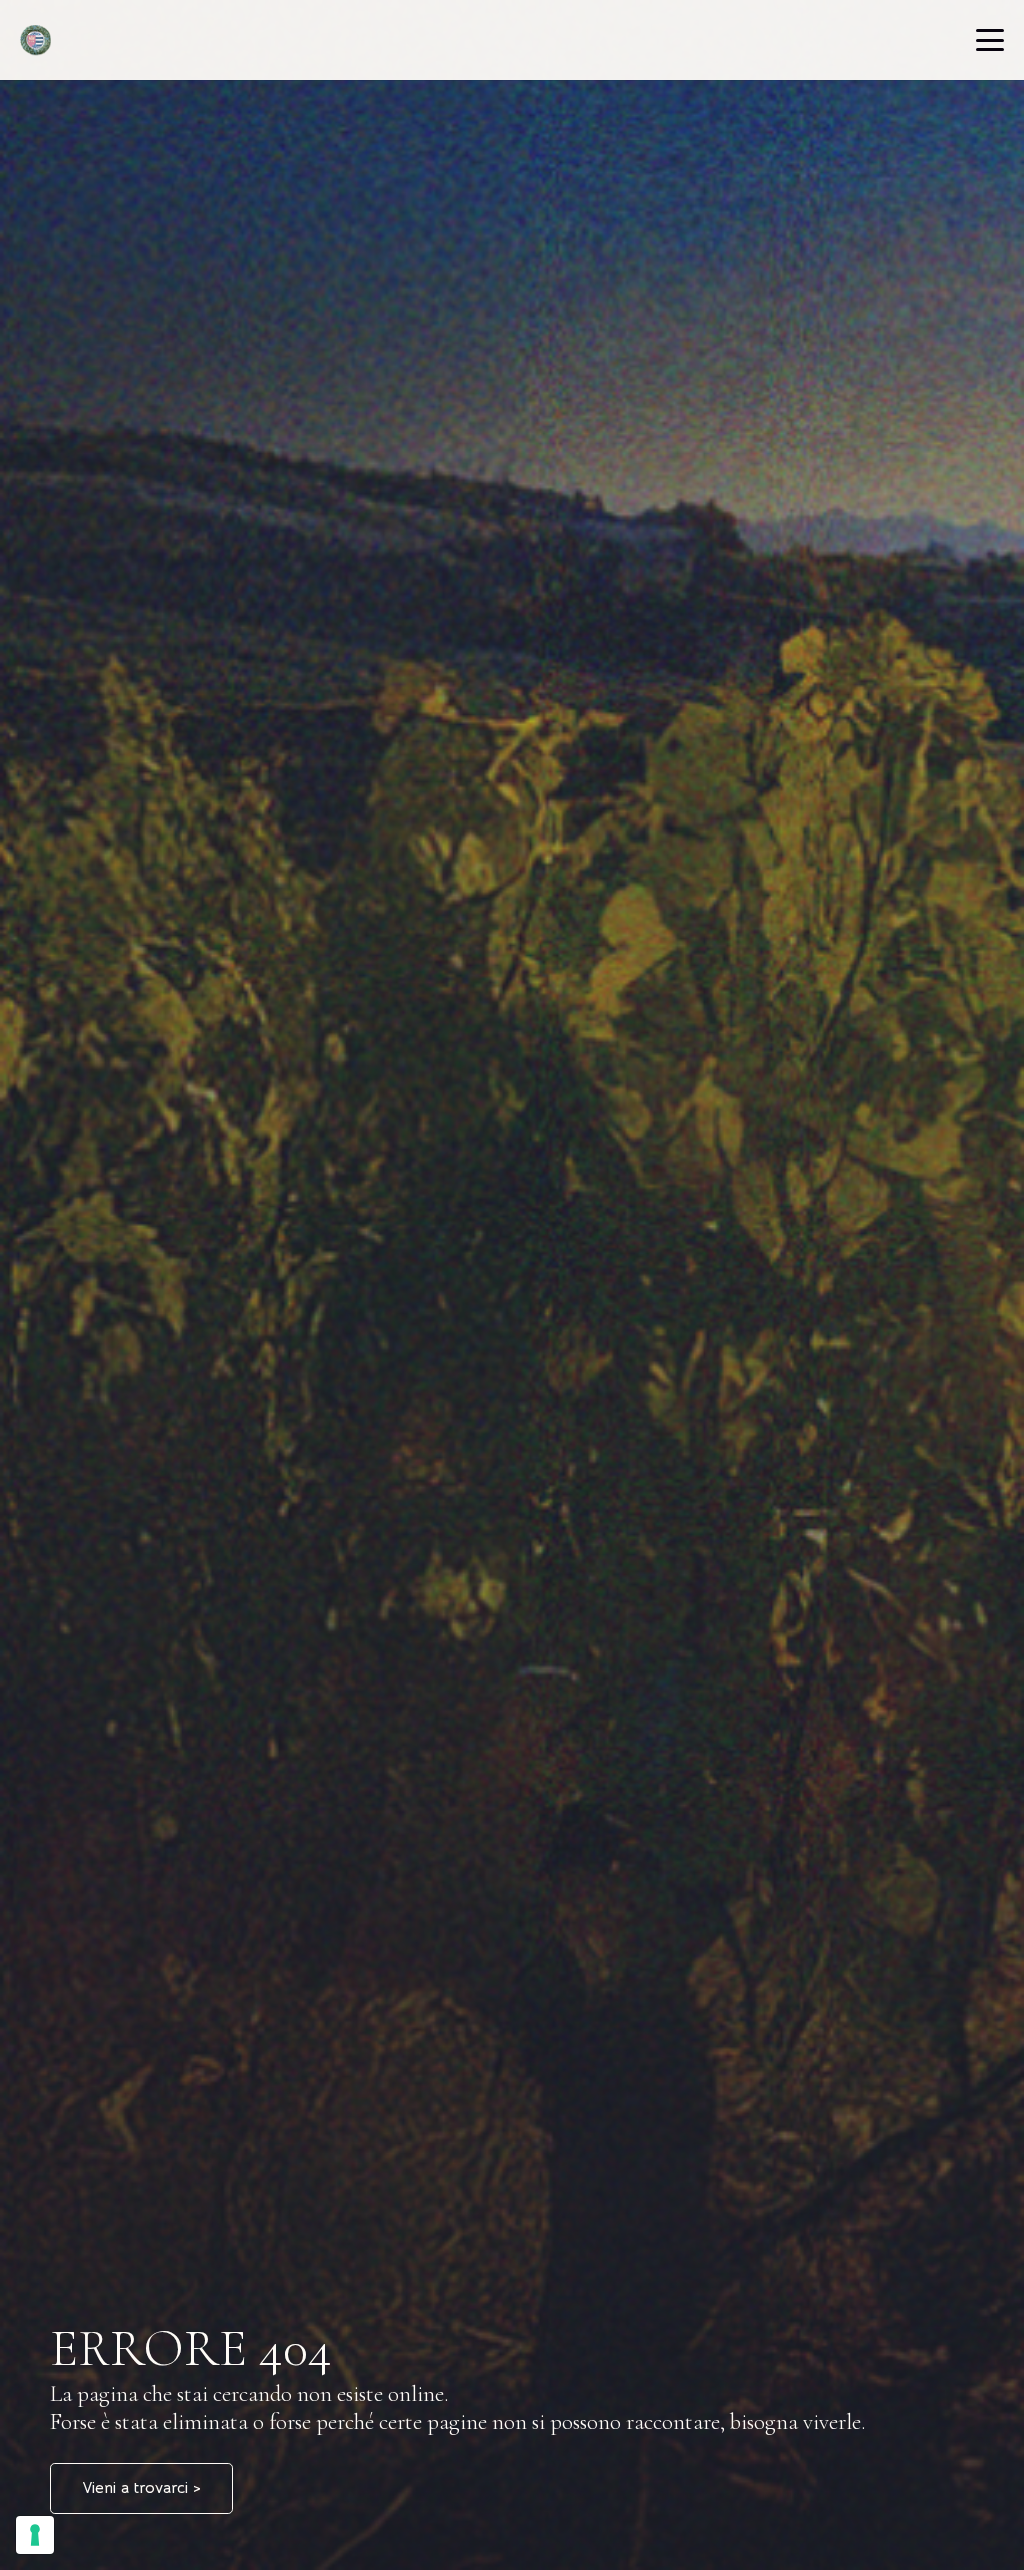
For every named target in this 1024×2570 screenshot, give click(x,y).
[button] (990, 40)
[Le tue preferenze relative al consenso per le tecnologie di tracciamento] (35, 2535)
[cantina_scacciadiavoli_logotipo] (35, 40)
